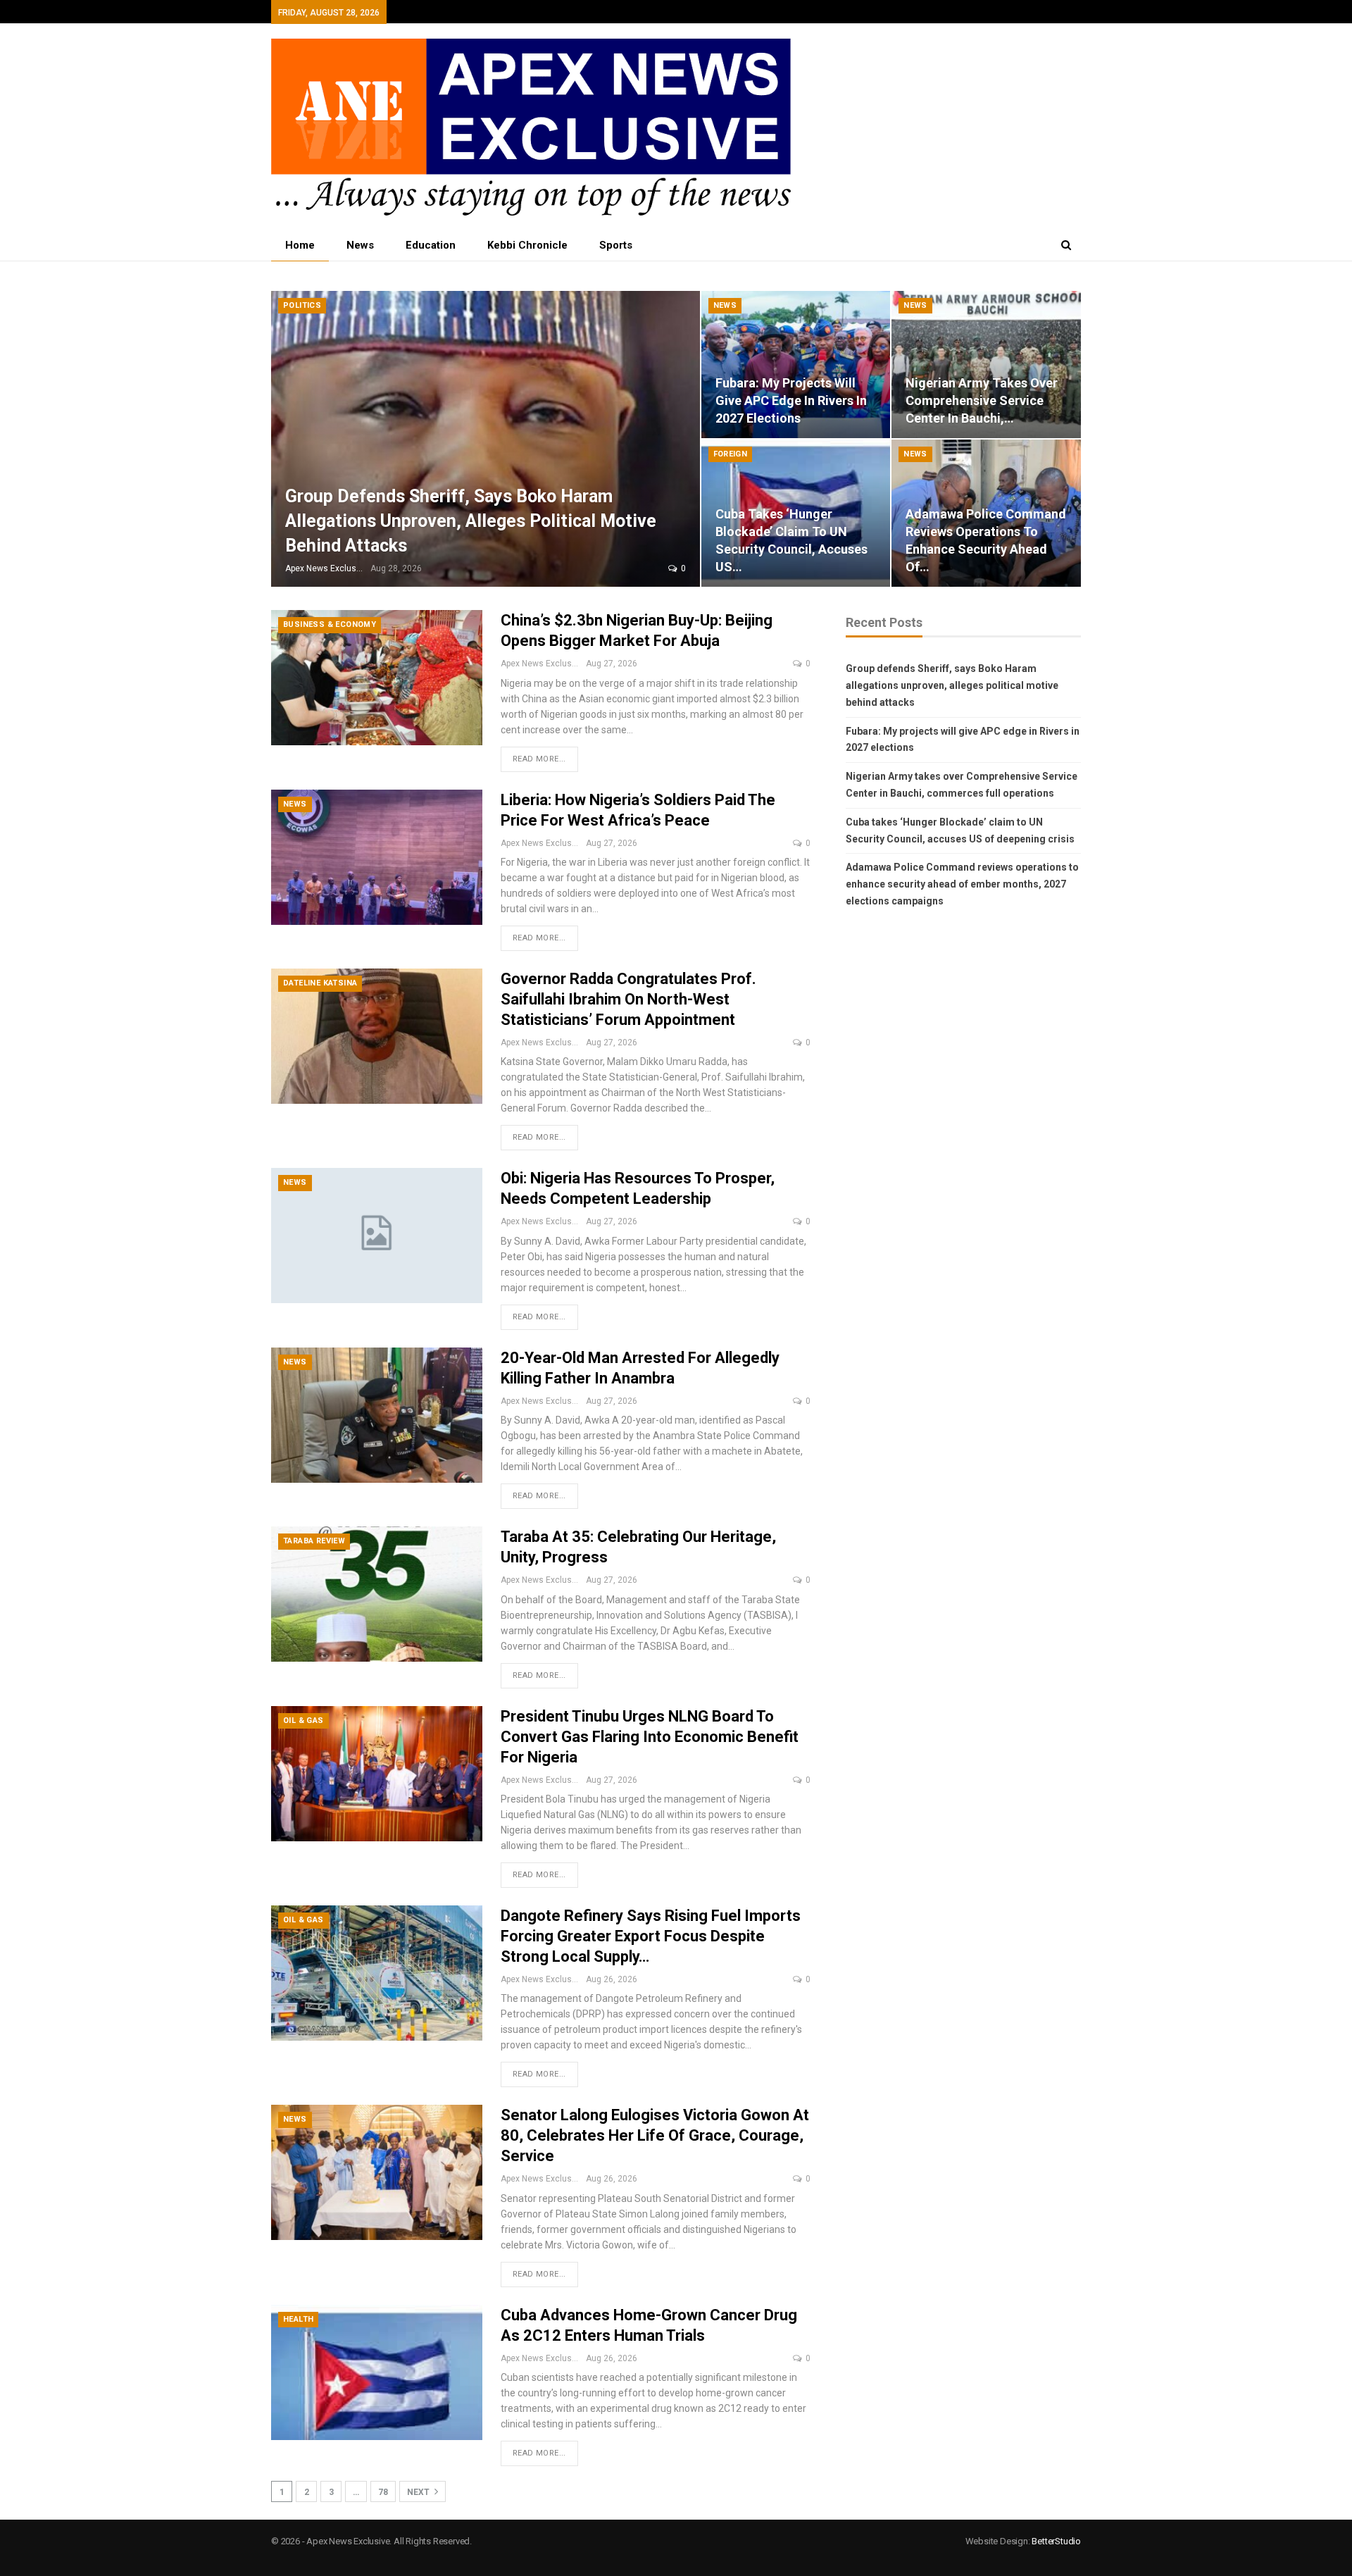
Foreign (731, 454)
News (360, 245)
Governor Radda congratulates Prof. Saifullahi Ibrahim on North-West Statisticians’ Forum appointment (628, 999)
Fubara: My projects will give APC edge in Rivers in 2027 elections (791, 400)
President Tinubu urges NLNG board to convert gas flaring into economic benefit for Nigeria (650, 1737)
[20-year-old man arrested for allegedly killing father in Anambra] (377, 1415)
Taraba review (314, 1541)
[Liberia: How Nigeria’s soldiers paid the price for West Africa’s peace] (377, 857)
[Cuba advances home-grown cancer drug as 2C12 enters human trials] (377, 2372)
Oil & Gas (303, 1721)
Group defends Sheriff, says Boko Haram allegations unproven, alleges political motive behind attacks (471, 521)
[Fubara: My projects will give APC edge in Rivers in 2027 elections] (796, 365)
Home (300, 245)
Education (431, 245)
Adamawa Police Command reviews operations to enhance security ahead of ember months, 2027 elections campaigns (962, 884)
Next (419, 2492)
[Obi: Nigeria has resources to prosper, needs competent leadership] (377, 1236)
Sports (616, 245)
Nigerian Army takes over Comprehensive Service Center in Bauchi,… (982, 400)
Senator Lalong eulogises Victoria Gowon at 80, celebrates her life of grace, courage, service (655, 2135)
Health (298, 2319)
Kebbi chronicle (527, 245)
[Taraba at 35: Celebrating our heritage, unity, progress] (377, 1594)
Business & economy (330, 624)
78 (383, 2492)
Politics (302, 305)
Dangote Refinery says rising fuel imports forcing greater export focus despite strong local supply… (651, 1936)
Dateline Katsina (320, 983)
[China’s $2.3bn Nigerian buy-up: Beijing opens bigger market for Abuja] (377, 678)
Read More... (539, 759)
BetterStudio (1056, 2541)
